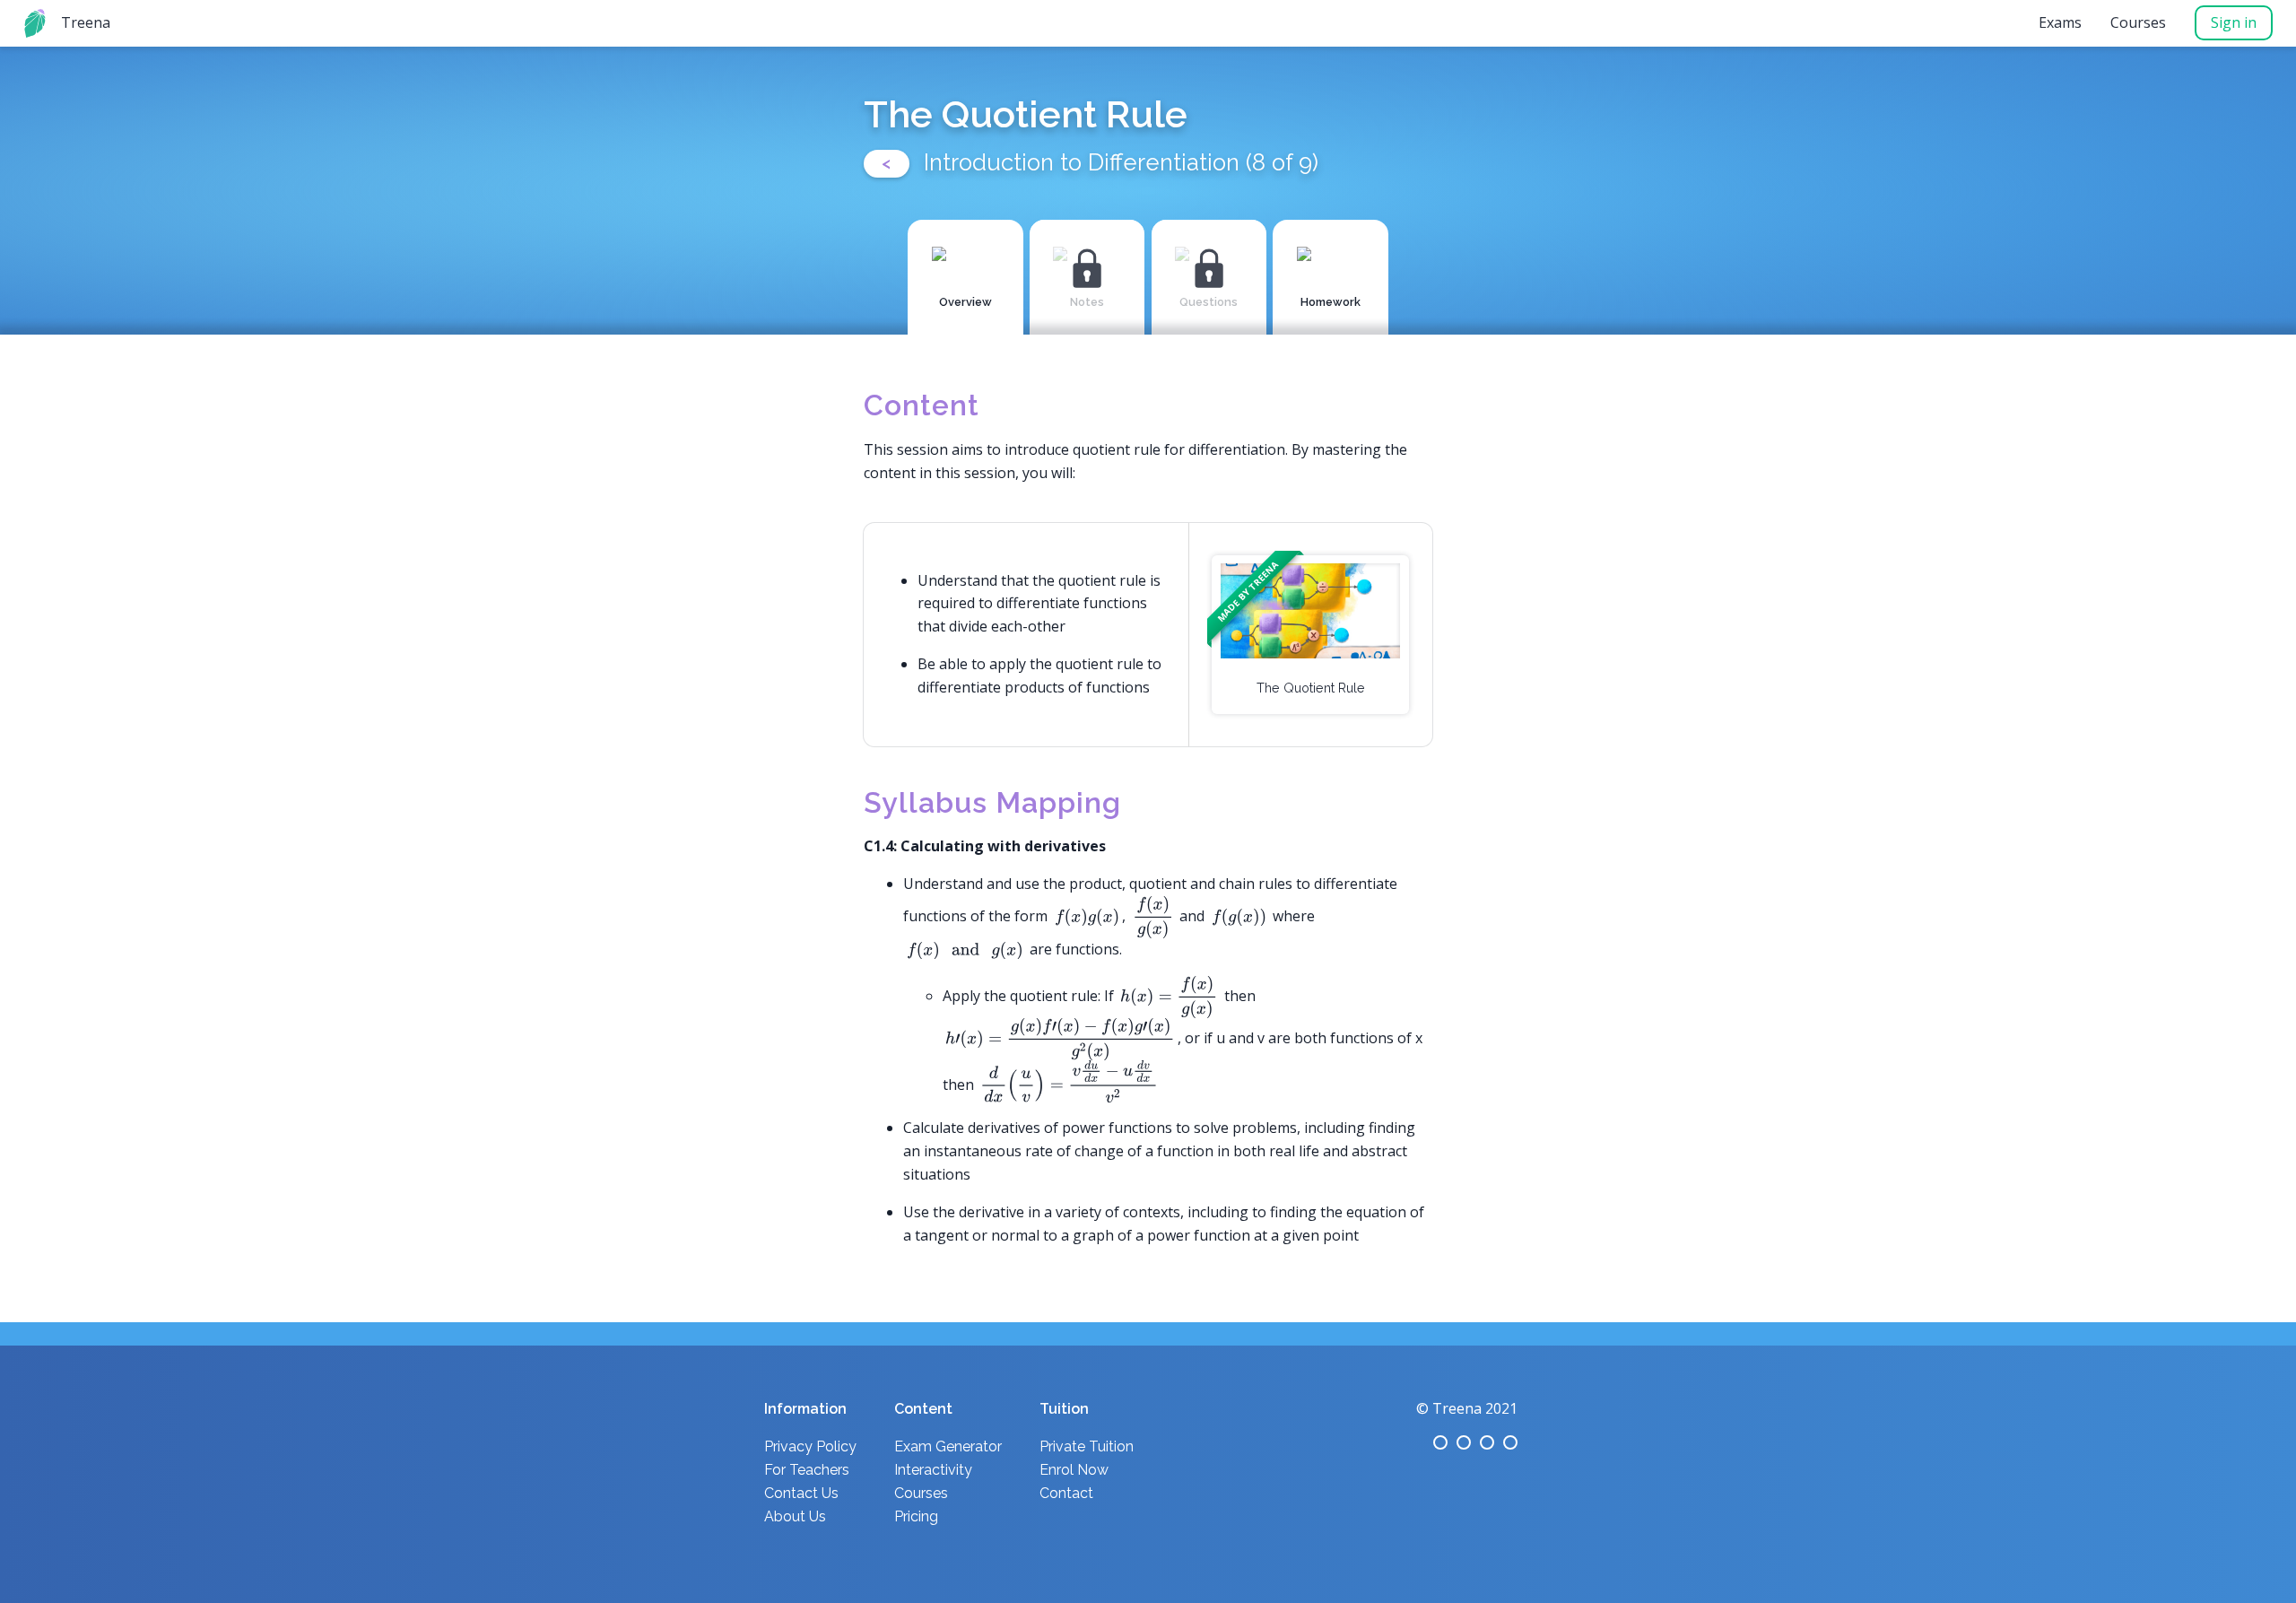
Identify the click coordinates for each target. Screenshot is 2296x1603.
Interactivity (933, 1470)
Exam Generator (948, 1446)
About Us (795, 1516)
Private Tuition (1087, 1446)
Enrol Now (1074, 1470)
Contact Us (801, 1493)
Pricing (916, 1516)
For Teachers (807, 1470)
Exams (2060, 22)
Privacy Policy (810, 1446)
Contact (1066, 1493)
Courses (2138, 22)
